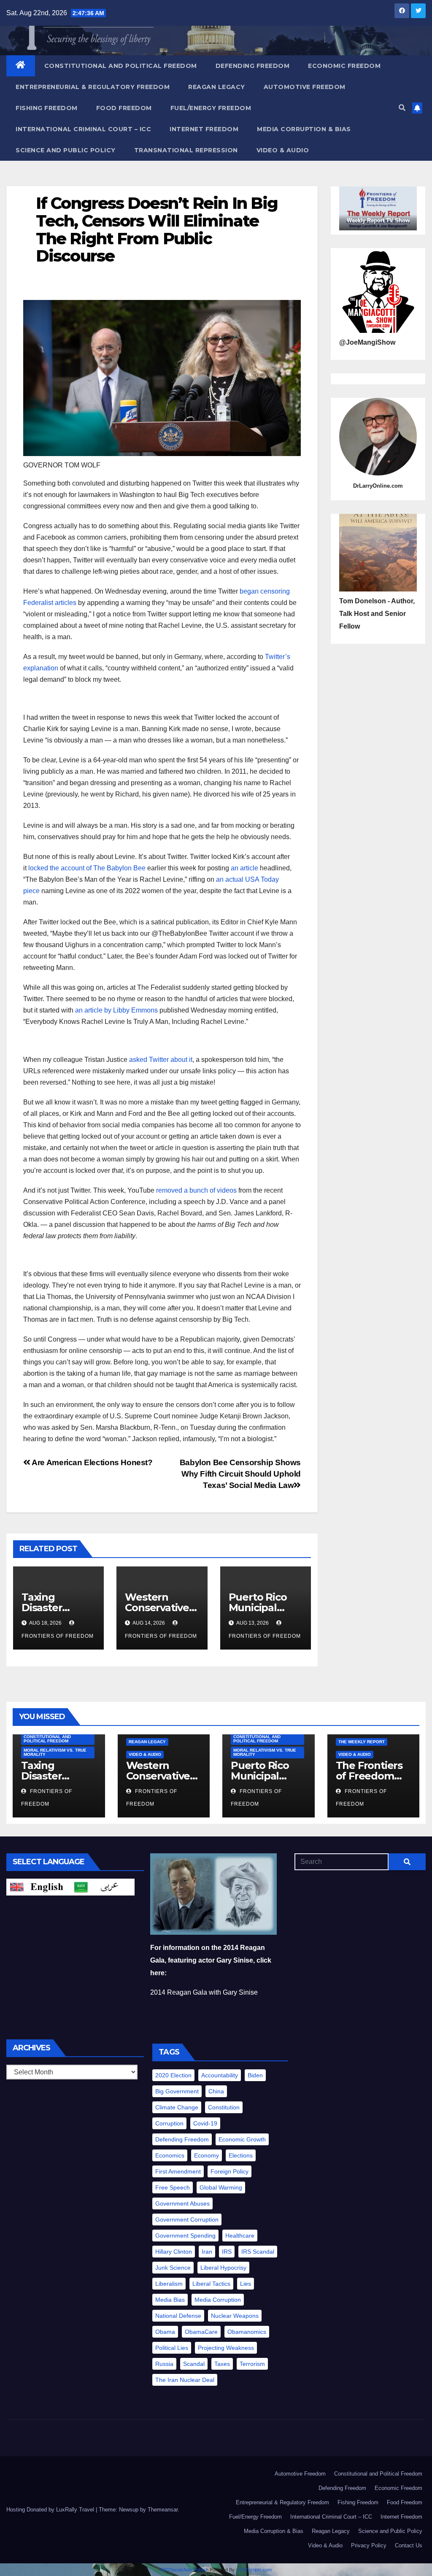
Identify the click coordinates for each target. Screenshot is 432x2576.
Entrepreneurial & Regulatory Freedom (93, 87)
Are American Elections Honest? (92, 1462)
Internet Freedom (204, 129)
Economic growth (242, 2139)
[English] (38, 1886)
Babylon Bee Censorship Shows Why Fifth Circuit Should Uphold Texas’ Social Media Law (240, 1474)
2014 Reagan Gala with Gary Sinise (204, 1992)
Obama (165, 2332)
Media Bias (170, 2300)
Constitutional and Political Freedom (121, 66)
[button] (402, 108)
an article (244, 868)
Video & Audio (283, 150)
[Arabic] (103, 1886)
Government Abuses (182, 2203)
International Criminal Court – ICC (83, 129)
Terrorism (252, 2364)
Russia (164, 2364)
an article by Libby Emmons (116, 1010)
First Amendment (178, 2171)
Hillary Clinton (174, 2252)
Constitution (224, 2107)
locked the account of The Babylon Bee (87, 868)
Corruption (169, 2123)
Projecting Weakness (226, 2348)
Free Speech (173, 2187)
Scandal (194, 2364)
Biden (255, 2075)
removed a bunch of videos (196, 1190)
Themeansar (163, 2510)
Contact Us (409, 2545)
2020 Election (173, 2075)
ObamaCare (201, 2332)
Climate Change (177, 2107)
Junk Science (173, 2268)
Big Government (177, 2091)
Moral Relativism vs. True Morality (55, 1752)
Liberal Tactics (211, 2284)
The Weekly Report (362, 1742)
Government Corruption (187, 2220)
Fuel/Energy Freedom (211, 108)
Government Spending (185, 2236)
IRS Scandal (258, 2252)
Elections (241, 2155)
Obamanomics (247, 2332)
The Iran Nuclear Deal (185, 2380)
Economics (170, 2155)
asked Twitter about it (161, 1060)
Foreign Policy (229, 2171)
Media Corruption (218, 2300)
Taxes (222, 2364)
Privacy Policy (369, 2545)
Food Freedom (124, 108)
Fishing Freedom (47, 108)
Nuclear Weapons (235, 2316)
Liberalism (169, 2284)
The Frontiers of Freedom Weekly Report (373, 1776)
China (216, 2091)
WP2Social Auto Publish (184, 2570)
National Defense (178, 2316)
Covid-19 (205, 2123)
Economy (207, 2155)
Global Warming (221, 2187)
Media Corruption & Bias (304, 129)
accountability (220, 2075)
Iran (207, 2252)
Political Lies (172, 2348)
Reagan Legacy (217, 87)
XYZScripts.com (255, 2570)
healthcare (240, 2236)
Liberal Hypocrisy (223, 2268)
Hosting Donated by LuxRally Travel (51, 2510)
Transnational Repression (186, 150)
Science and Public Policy (66, 150)
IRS (227, 2252)
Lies (246, 2284)
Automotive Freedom (305, 87)
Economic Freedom (344, 66)
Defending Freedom (253, 66)
